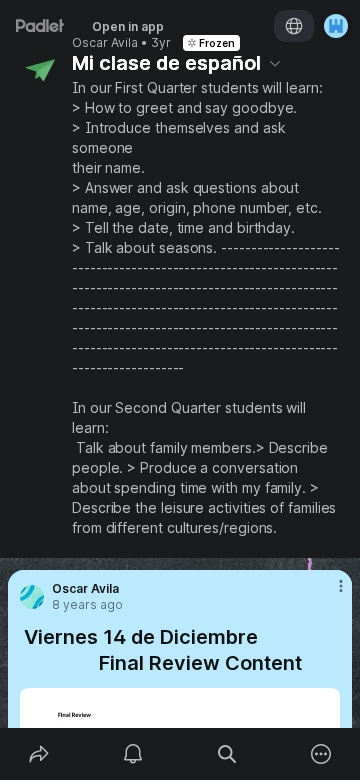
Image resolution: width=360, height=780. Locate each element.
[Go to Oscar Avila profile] (32, 597)
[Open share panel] (39, 754)
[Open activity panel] (133, 754)
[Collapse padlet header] (275, 63)
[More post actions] (328, 594)
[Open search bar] (227, 754)
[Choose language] (294, 26)
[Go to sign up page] (336, 26)
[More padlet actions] (321, 754)
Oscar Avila (105, 43)
